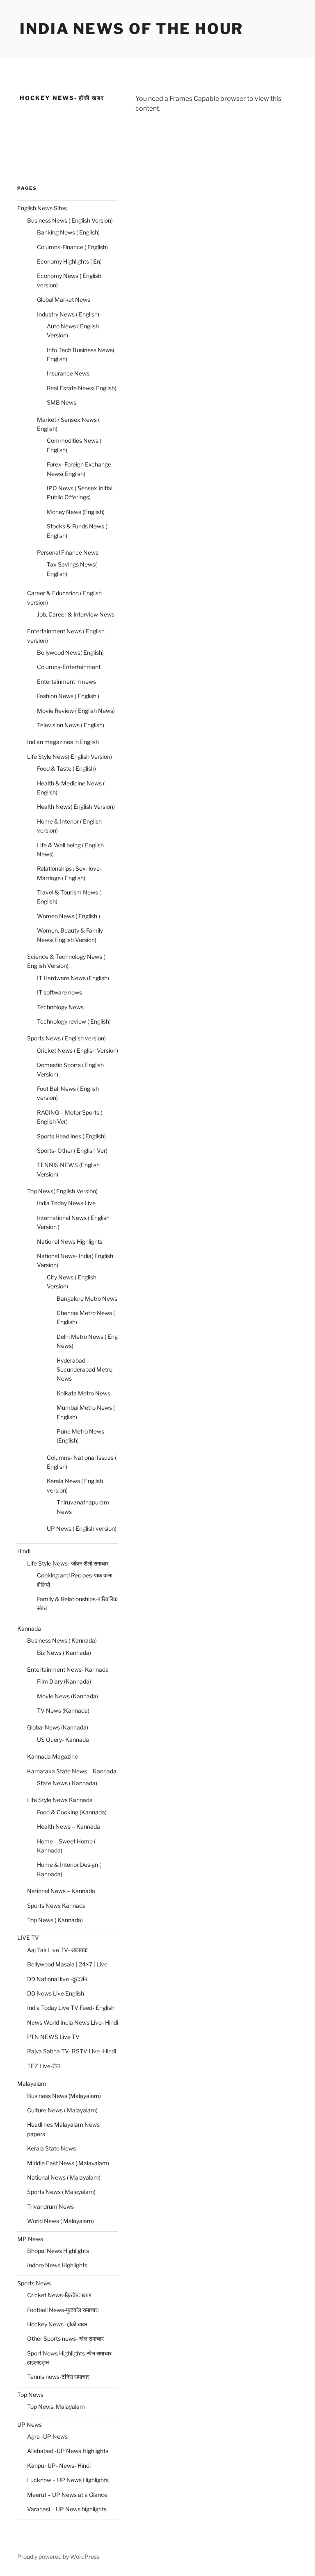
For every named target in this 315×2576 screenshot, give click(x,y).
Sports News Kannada (56, 1906)
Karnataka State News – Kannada (72, 1771)
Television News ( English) (71, 725)
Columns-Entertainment (69, 667)
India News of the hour (131, 29)
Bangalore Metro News (87, 1298)
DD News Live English (56, 1993)
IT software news (59, 992)
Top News (30, 2395)
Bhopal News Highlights (58, 2251)
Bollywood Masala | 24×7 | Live (67, 1964)
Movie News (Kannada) (67, 1696)
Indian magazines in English (63, 742)
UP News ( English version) (82, 1528)
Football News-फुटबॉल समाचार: (63, 2310)
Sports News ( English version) (66, 1038)
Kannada (29, 1628)
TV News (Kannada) (63, 1710)
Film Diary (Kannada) (64, 1681)
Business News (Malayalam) (64, 2096)
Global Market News (64, 299)
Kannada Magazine (52, 1756)
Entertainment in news (66, 682)
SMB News (62, 402)
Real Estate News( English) (82, 388)
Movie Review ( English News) (76, 711)
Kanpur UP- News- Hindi (59, 2466)
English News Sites (42, 208)
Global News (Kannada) (58, 1727)
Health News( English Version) (76, 807)
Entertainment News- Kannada (68, 1669)
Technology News (60, 1007)
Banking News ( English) (68, 232)
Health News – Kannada (68, 1826)
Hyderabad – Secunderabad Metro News (84, 1370)
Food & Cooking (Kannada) (72, 1812)
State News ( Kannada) (67, 1783)
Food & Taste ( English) (66, 768)
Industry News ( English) (68, 314)
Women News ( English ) (68, 916)
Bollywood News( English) (70, 652)
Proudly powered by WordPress (58, 2557)
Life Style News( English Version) (70, 757)
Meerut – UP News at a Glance (67, 2495)
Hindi (24, 1551)
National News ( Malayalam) (64, 2177)
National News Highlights (70, 1241)
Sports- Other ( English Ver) (72, 1150)
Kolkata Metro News (83, 1393)
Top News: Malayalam (56, 2406)
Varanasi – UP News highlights (67, 2509)
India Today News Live (66, 1203)
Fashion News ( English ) (68, 696)
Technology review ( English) (74, 1021)
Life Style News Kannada (60, 1800)
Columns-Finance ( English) (72, 247)
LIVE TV (28, 1938)
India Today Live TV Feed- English (71, 2008)
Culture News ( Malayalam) (62, 2110)
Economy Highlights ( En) (69, 261)
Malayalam (32, 2083)
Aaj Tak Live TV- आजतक (57, 1950)
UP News (30, 2425)
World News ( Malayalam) (60, 2221)
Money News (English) (76, 512)
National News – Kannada (61, 1891)
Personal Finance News (68, 552)
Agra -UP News (47, 2436)
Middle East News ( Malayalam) (68, 2163)
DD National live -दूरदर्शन (57, 1979)
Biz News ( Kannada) (64, 1653)
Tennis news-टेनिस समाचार (58, 2377)
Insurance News (68, 373)
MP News (30, 2239)
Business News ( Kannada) (62, 1640)
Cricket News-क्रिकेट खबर (59, 2295)
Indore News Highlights (57, 2265)
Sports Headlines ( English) (71, 1136)
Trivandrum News (50, 2206)
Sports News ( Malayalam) (61, 2192)
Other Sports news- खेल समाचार (65, 2338)
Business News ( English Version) (70, 220)
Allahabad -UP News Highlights (68, 2451)
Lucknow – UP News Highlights (68, 2480)
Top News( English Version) (62, 1191)
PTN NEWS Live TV (53, 2037)
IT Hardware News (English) (73, 978)
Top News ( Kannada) (55, 1920)
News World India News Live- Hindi (73, 2022)
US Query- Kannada (63, 1740)
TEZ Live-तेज (43, 2066)
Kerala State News (51, 2148)
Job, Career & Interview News (76, 614)
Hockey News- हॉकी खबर (57, 2324)
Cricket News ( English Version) (78, 1050)
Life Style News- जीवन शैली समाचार (68, 1563)
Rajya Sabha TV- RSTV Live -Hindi (72, 2051)
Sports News (34, 2283)
